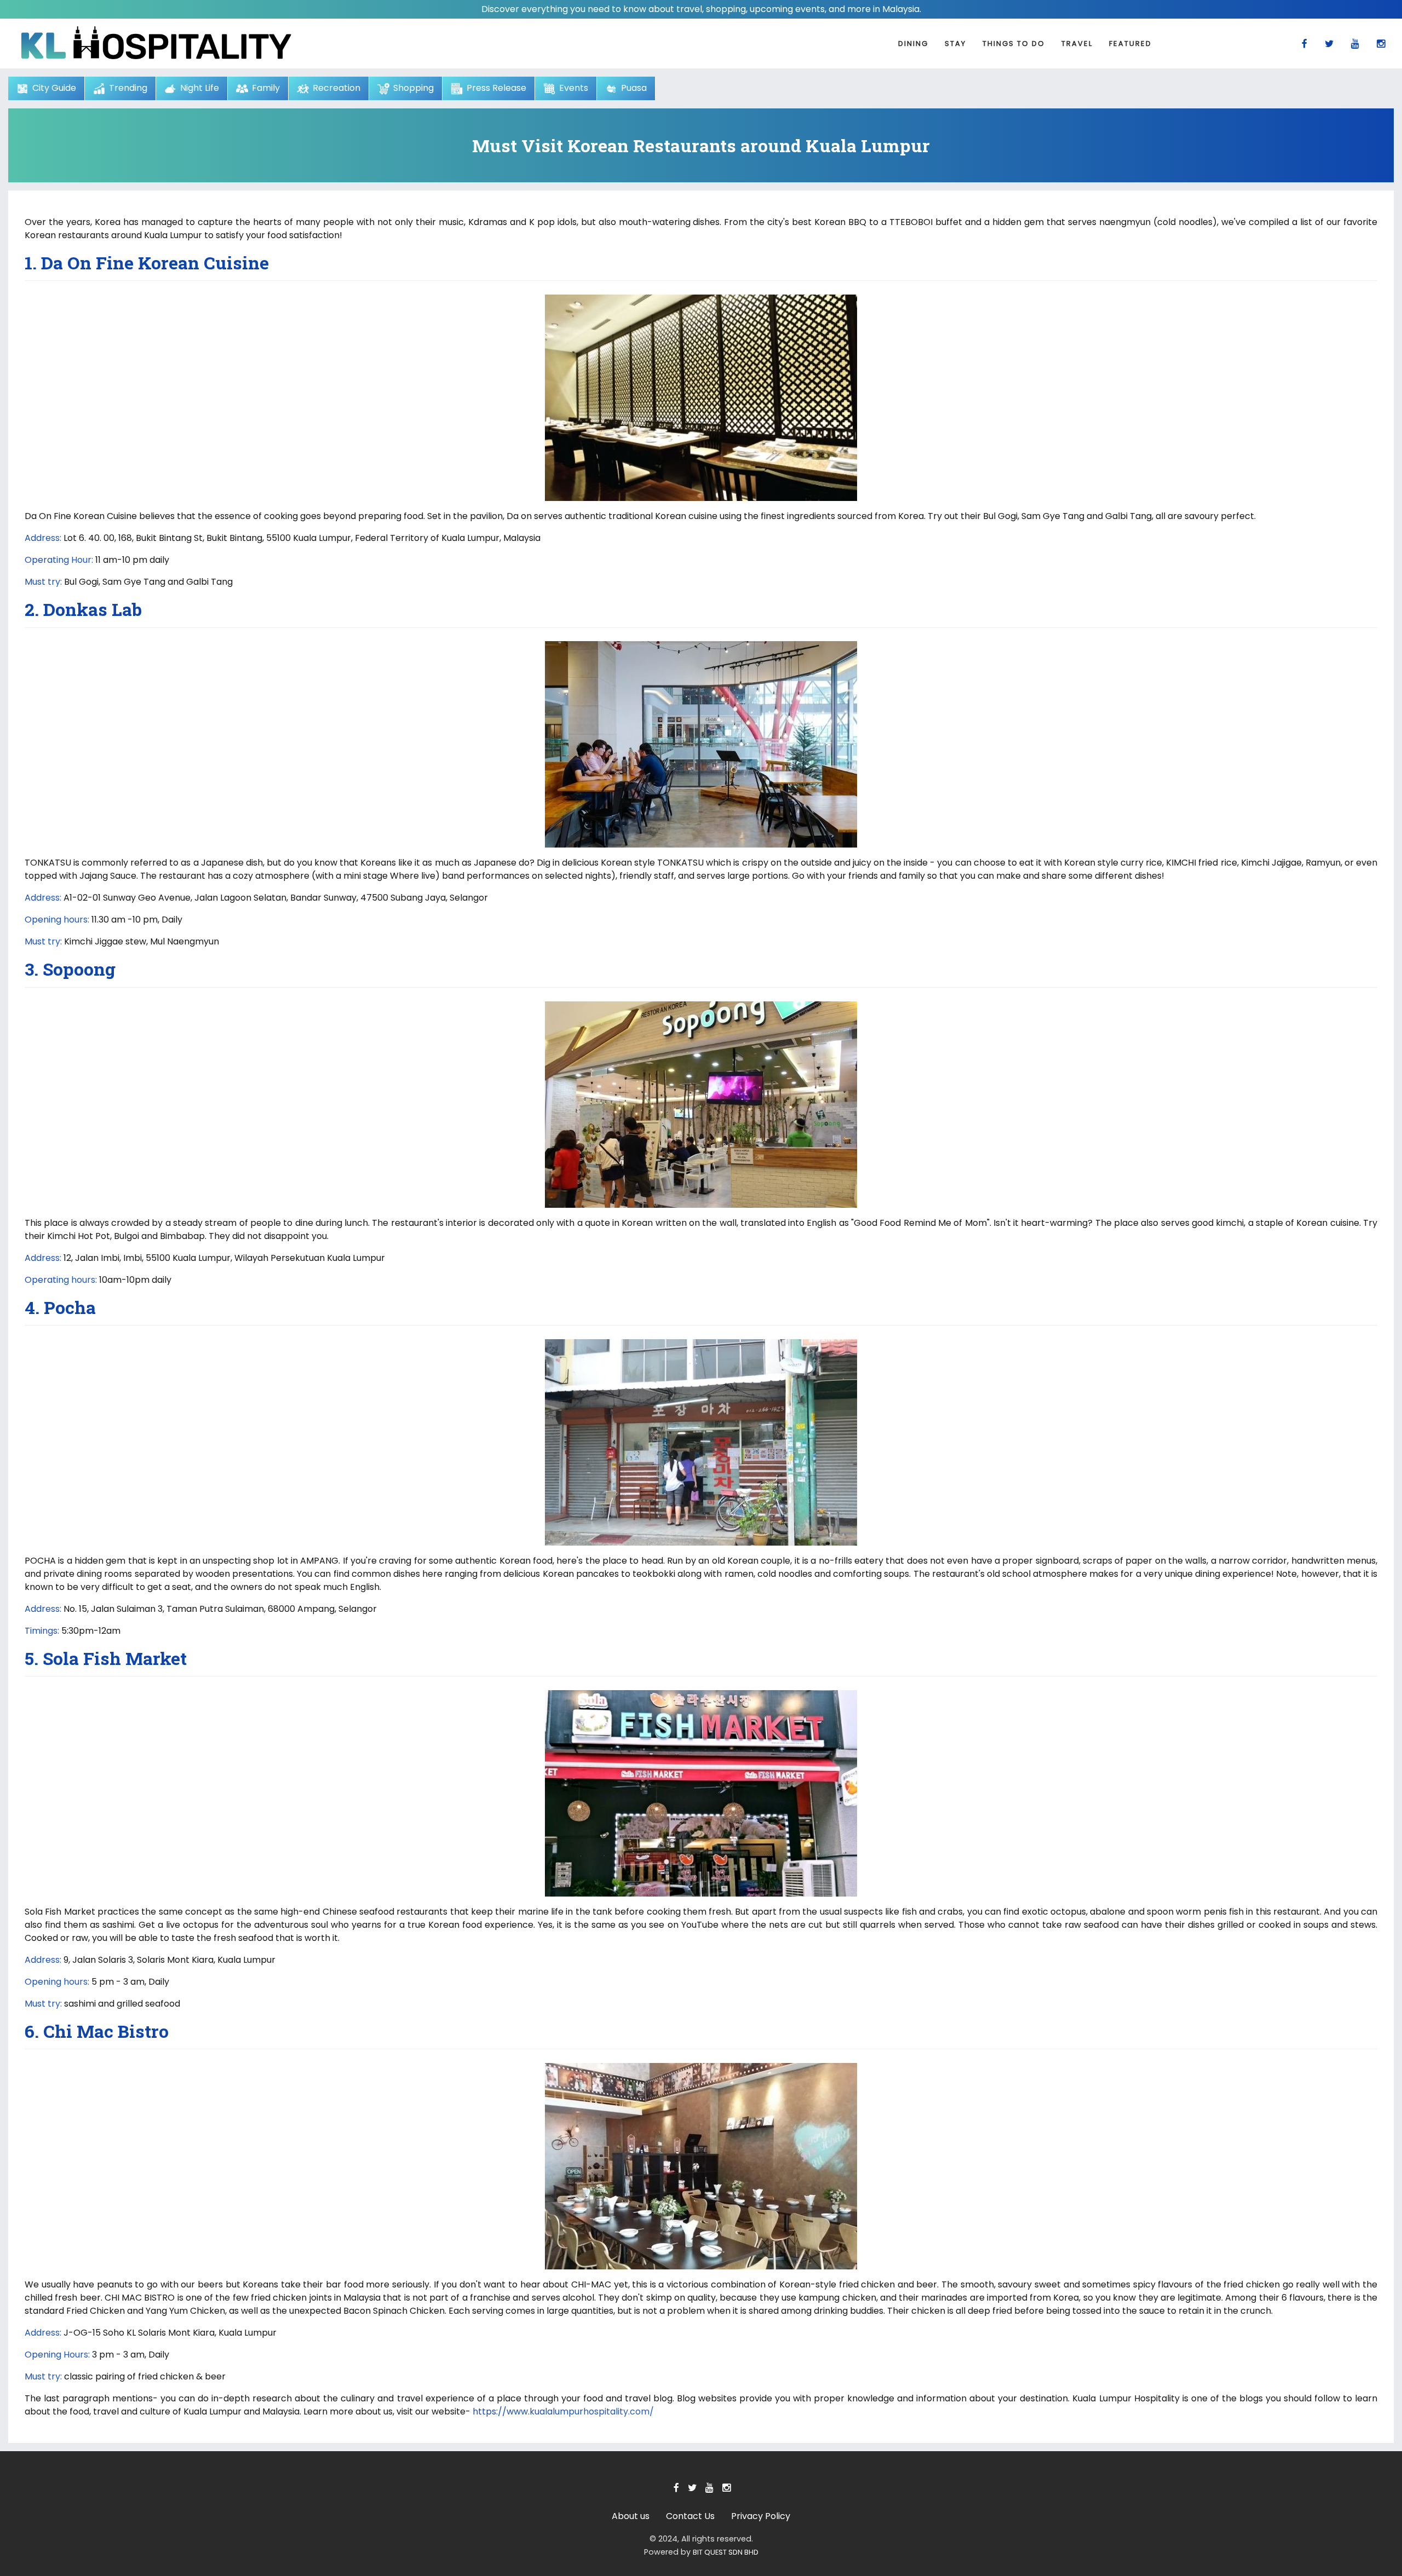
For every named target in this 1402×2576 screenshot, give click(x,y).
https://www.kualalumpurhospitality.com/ (563, 2411)
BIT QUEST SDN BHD (726, 2552)
